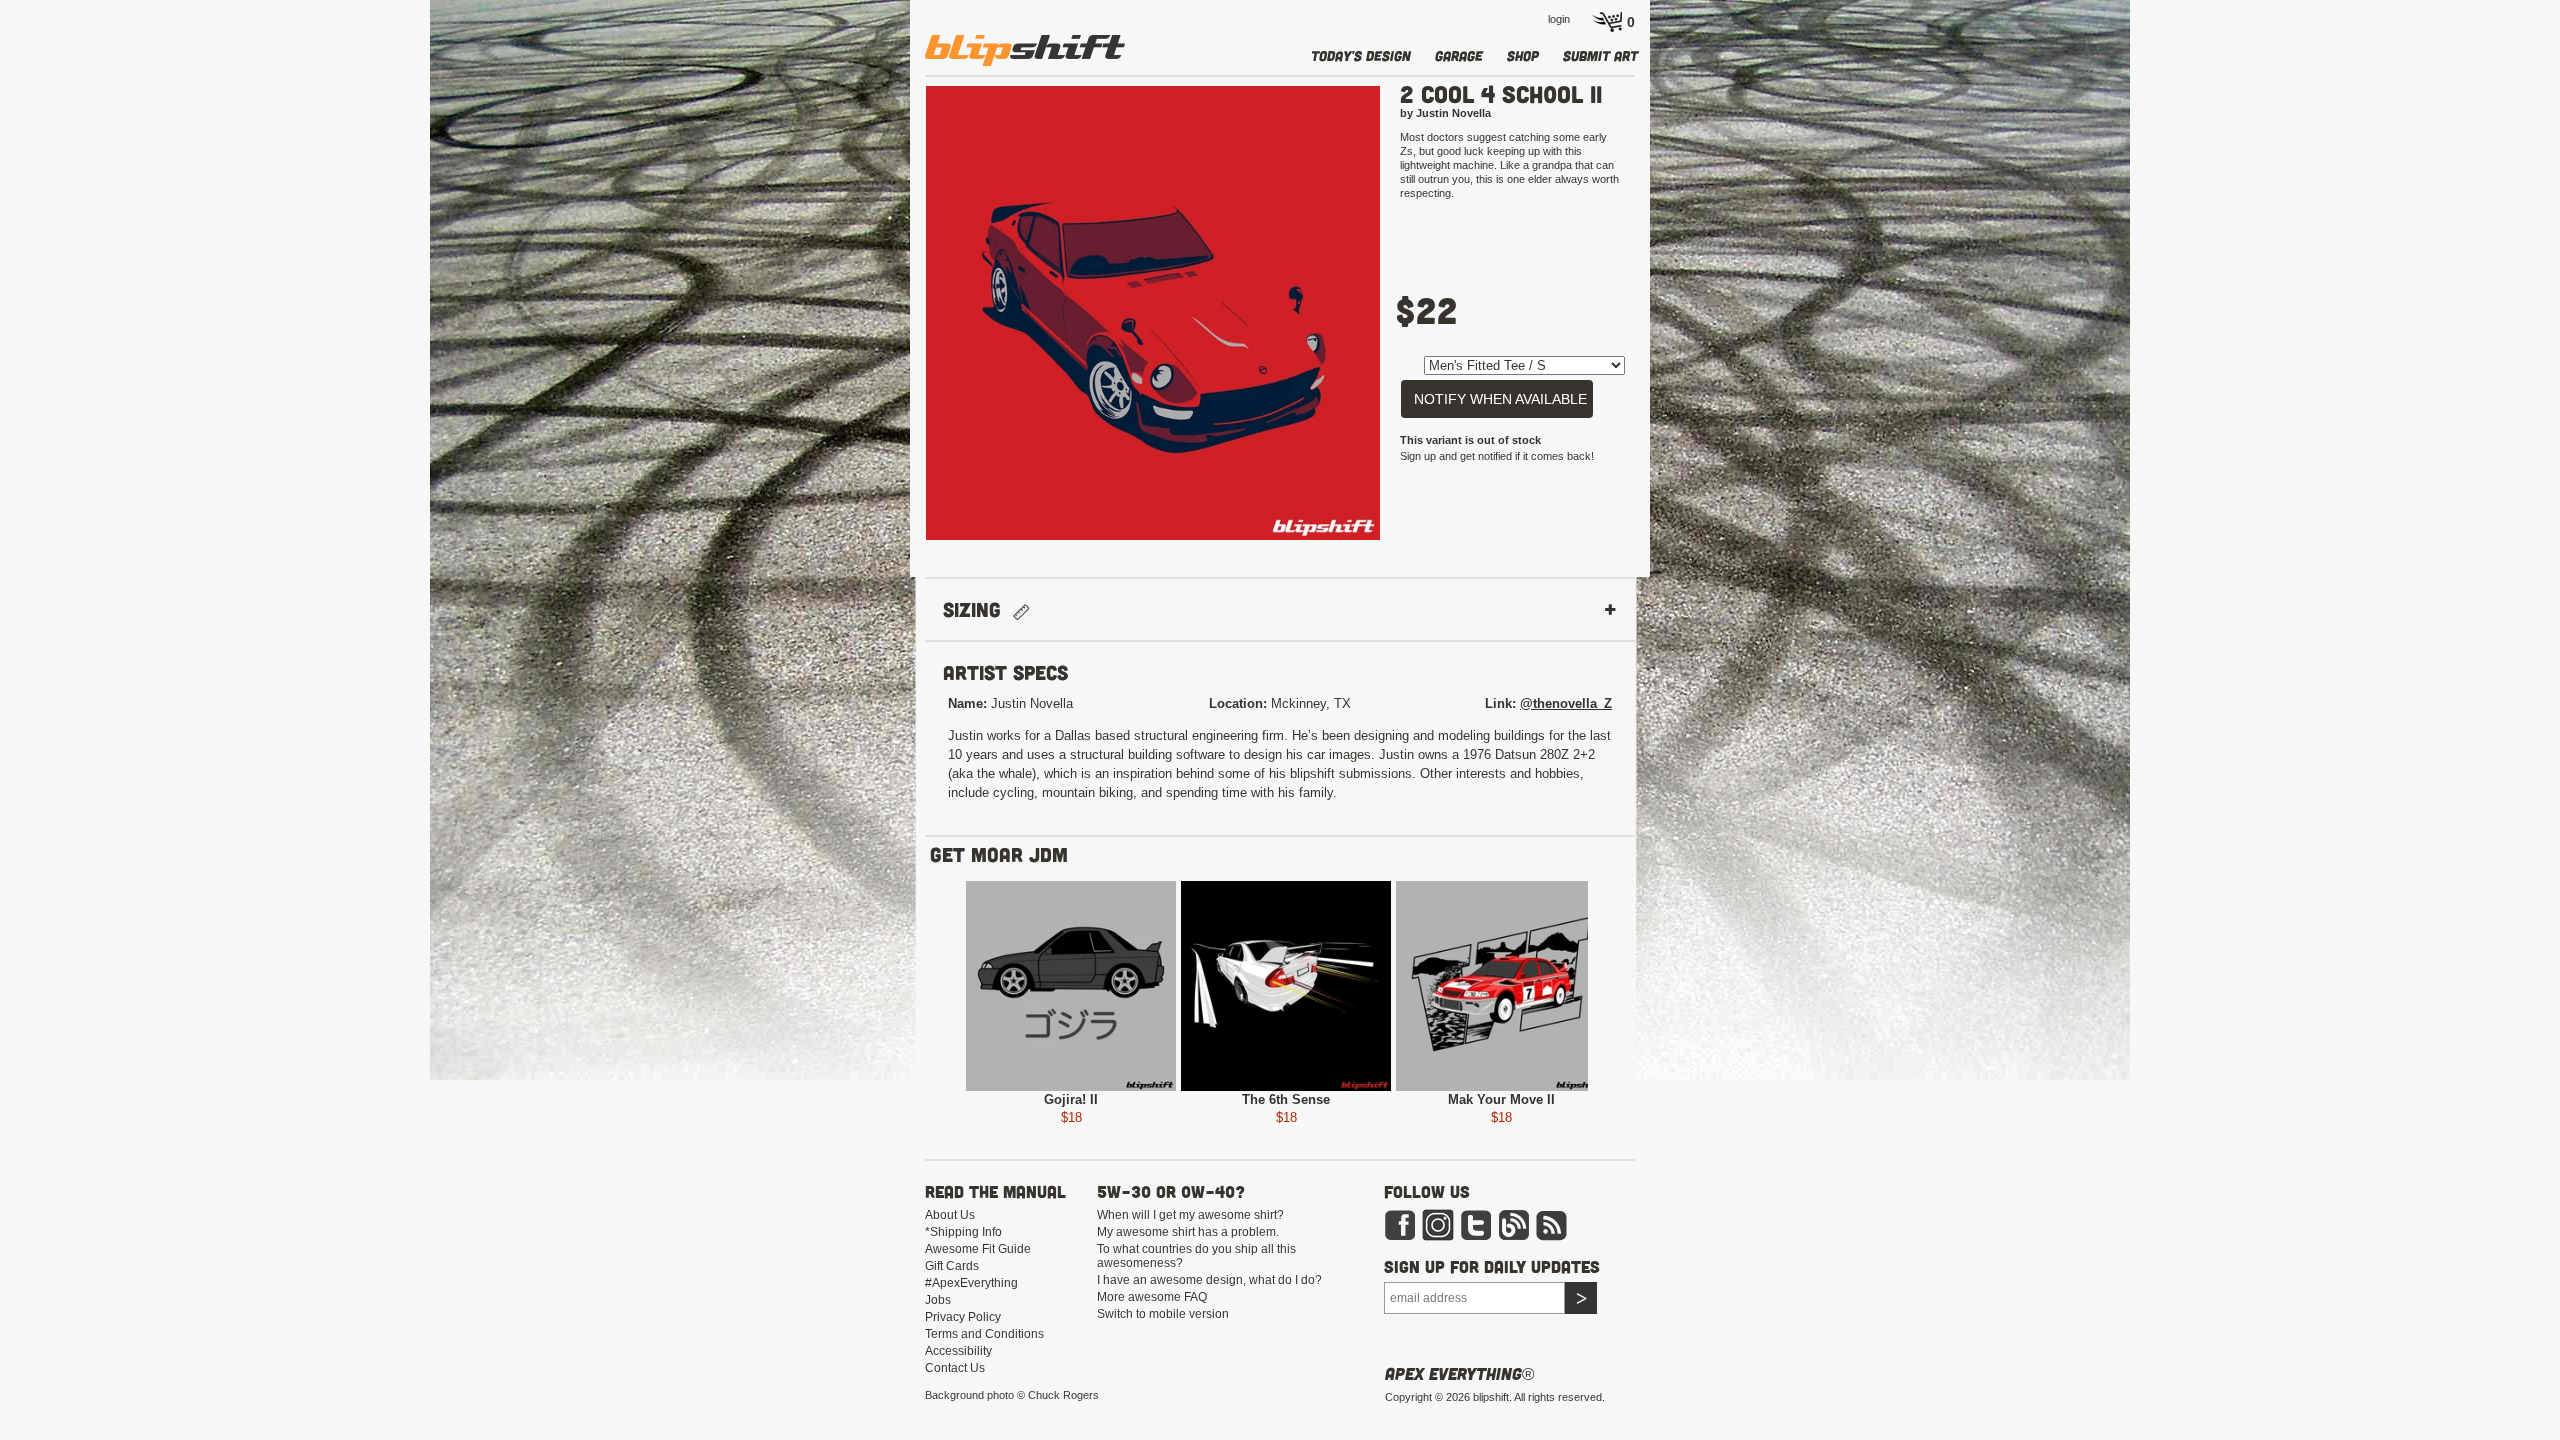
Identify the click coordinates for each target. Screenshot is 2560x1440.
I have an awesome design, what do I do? (1209, 1280)
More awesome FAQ (1152, 1297)
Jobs (938, 1300)
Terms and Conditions (984, 1334)
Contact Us (955, 1368)
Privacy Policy (963, 1317)
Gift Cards (952, 1266)
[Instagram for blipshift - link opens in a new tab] (1438, 1224)
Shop (1523, 55)
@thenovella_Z (1566, 703)
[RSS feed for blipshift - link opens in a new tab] (1552, 1224)
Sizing (978, 609)
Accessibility (958, 1351)
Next (1410, 321)
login (1559, 19)
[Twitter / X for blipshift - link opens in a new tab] (1476, 1224)
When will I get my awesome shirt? (1190, 1215)
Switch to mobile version (1163, 1314)
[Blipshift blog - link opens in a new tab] (1514, 1224)
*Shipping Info (963, 1232)
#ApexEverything (971, 1283)
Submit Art (1600, 55)
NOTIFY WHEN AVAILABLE (1500, 399)
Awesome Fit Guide (978, 1249)
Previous (896, 321)
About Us (950, 1215)
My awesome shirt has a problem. (1188, 1232)
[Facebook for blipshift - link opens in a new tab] (1400, 1224)
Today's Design (1361, 55)
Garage (1459, 55)
